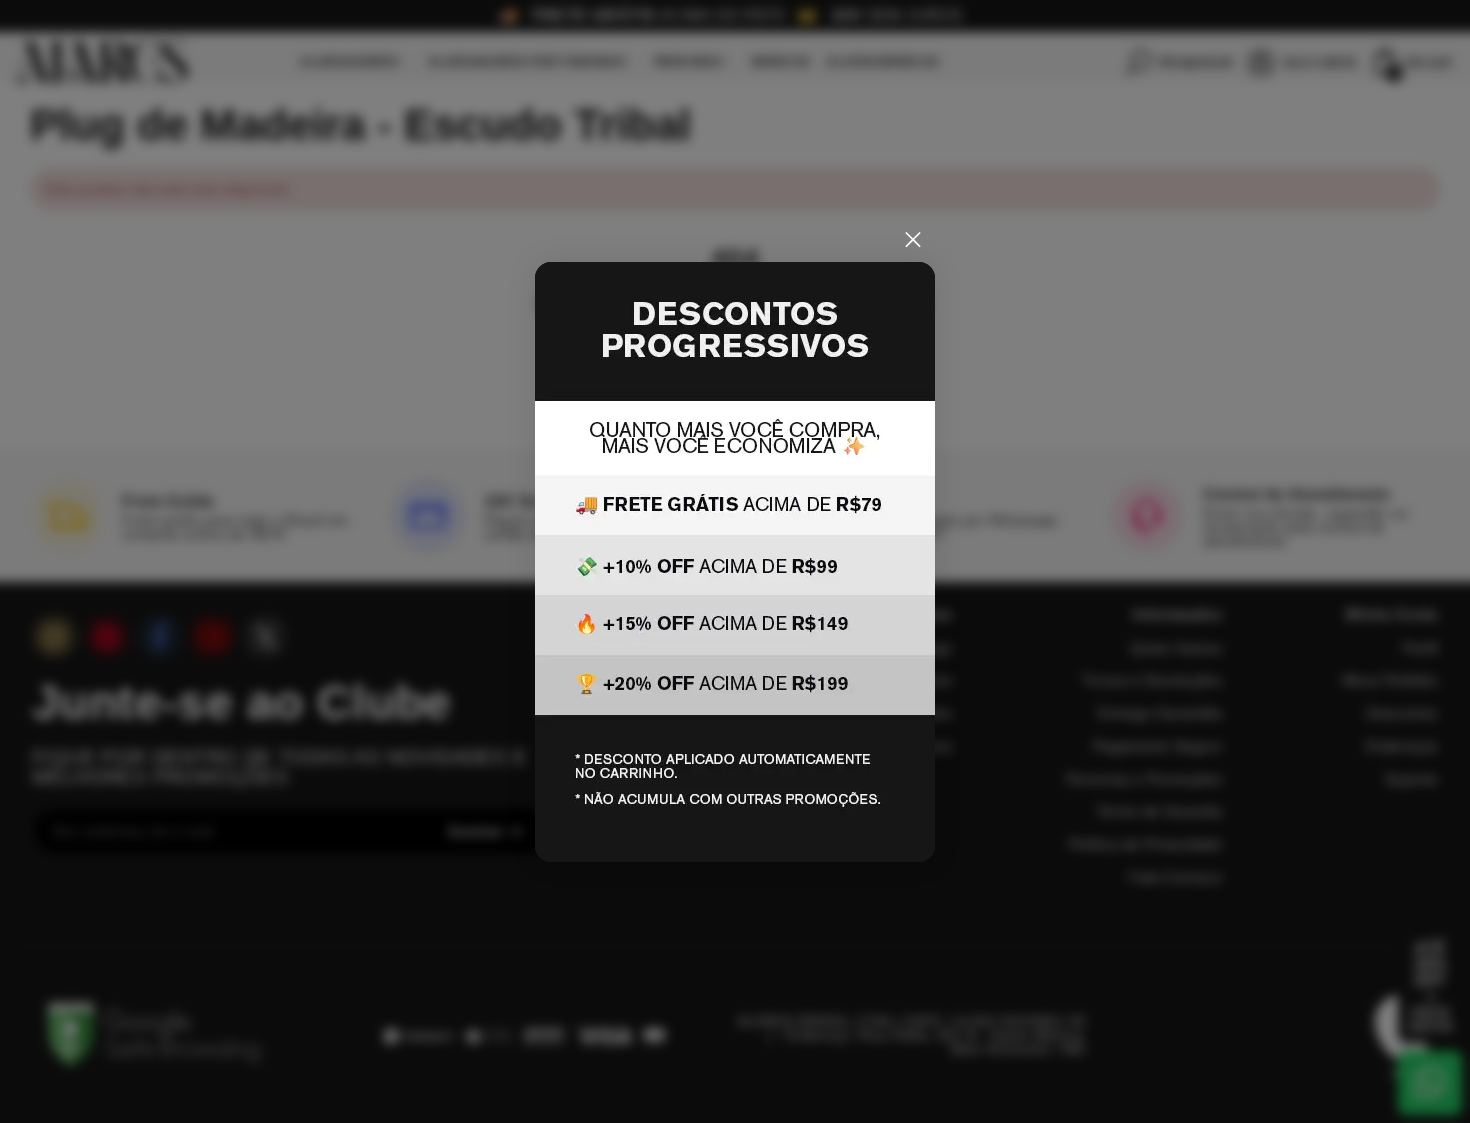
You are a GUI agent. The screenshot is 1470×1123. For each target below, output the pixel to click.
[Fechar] (913, 240)
